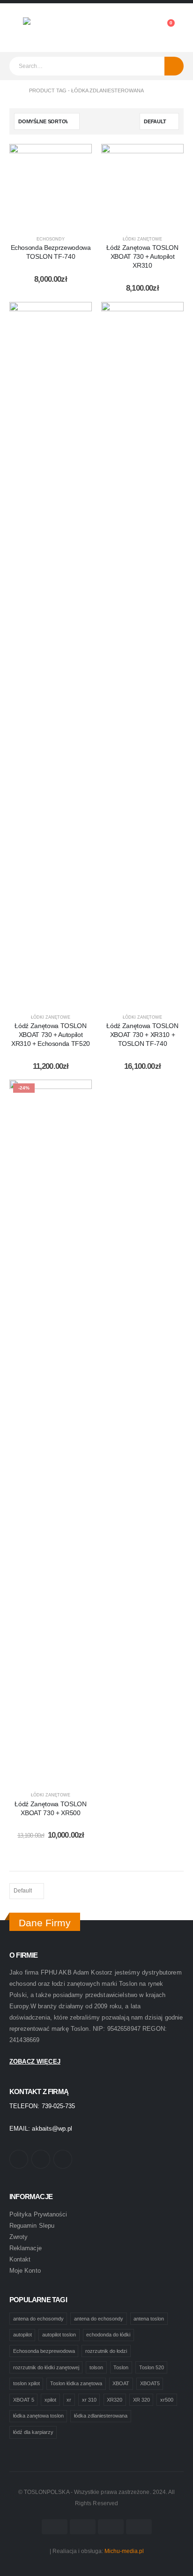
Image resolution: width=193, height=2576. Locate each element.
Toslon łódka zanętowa (76, 2383)
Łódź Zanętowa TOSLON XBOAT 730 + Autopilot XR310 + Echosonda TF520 (51, 1035)
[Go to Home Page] (13, 91)
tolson (96, 2367)
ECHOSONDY (51, 239)
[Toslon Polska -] (49, 28)
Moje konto (25, 2271)
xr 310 (89, 2400)
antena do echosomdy (38, 2319)
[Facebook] (19, 2159)
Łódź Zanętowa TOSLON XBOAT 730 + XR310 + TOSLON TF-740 (142, 1035)
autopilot (22, 2335)
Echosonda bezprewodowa (44, 2351)
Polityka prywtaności (38, 2214)
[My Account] (144, 28)
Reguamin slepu (32, 2226)
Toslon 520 (152, 2367)
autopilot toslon (59, 2335)
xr (69, 2400)
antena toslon (149, 2319)
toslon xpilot (26, 2383)
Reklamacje (26, 2248)
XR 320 (141, 2400)
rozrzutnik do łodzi (106, 2351)
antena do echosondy (99, 2319)
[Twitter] (41, 2159)
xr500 (167, 2400)
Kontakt (20, 2259)
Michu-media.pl (124, 2551)
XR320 (115, 2400)
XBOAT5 (150, 2383)
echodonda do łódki (108, 2335)
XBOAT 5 (24, 2400)
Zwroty (19, 2237)
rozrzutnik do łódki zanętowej (46, 2367)
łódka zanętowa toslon (38, 2416)
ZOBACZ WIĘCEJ (35, 2062)
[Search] (174, 66)
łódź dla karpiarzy (33, 2432)
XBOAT (121, 2383)
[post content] (51, 185)
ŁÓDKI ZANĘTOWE (142, 239)
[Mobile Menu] (16, 28)
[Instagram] (63, 2159)
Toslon (121, 2367)
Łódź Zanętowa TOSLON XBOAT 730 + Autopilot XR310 (142, 256)
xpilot (50, 2400)
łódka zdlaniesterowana (101, 2416)
